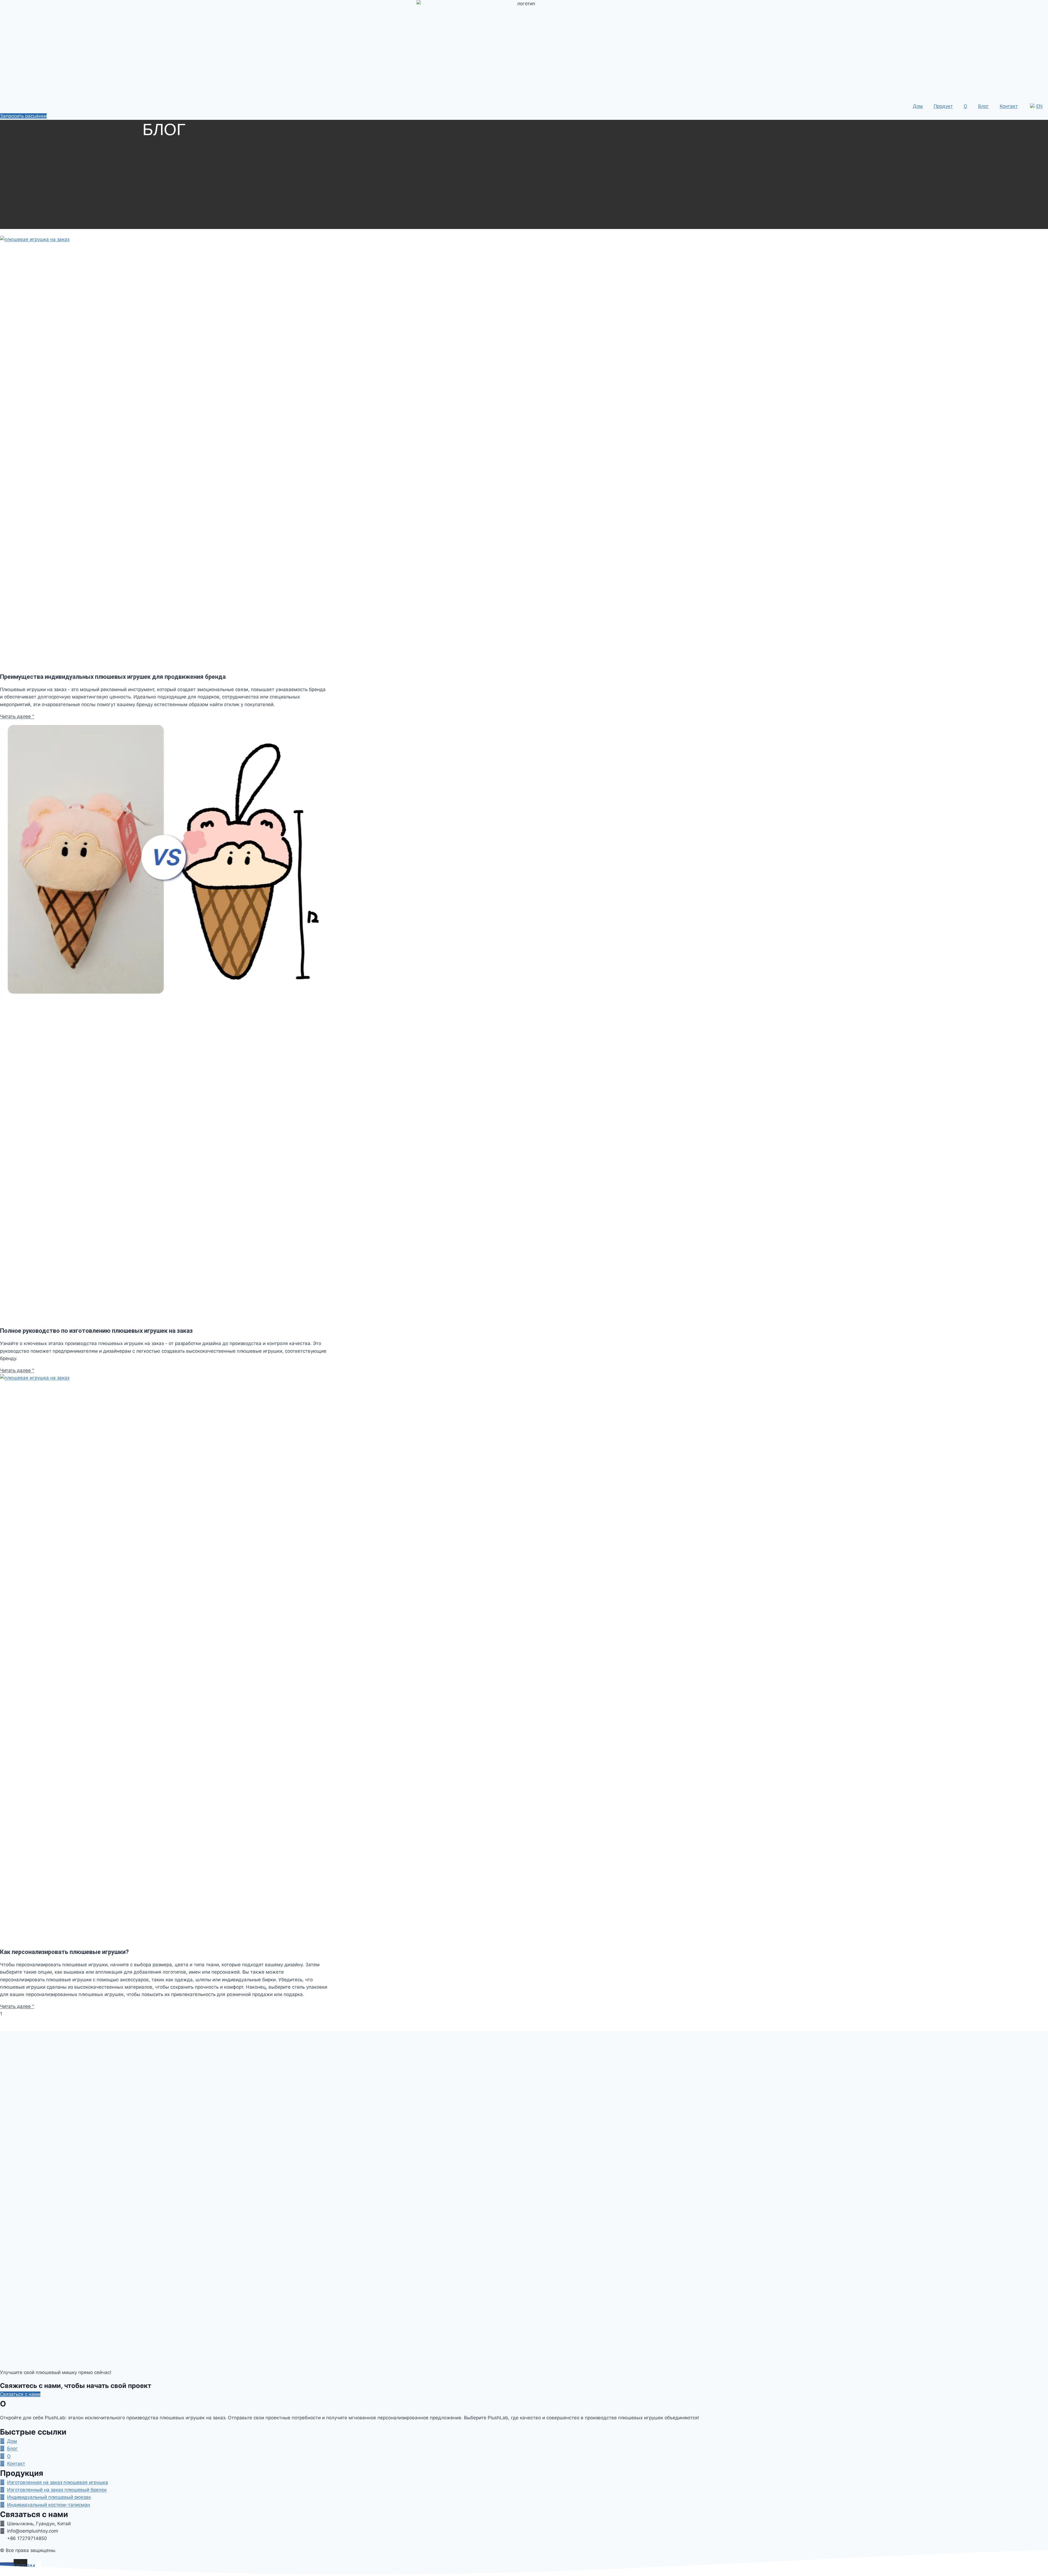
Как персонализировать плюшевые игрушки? (64, 1952)
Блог (983, 106)
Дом (918, 106)
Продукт (943, 106)
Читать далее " (17, 716)
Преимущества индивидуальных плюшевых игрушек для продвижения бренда (113, 677)
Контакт (1009, 106)
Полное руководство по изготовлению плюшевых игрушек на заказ (96, 1331)
